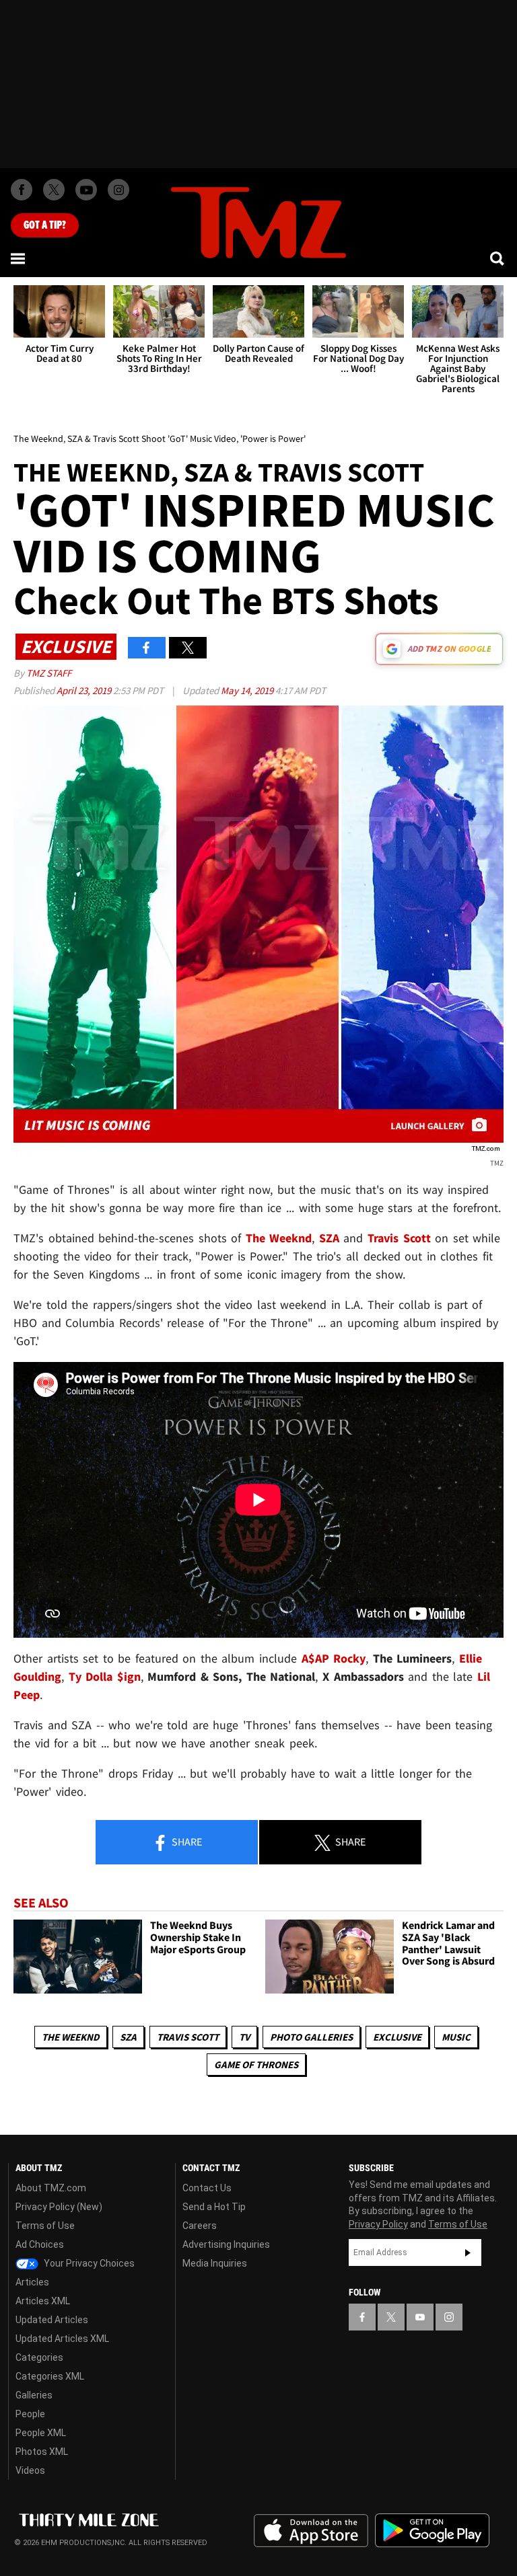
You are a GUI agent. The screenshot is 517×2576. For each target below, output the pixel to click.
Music (456, 2037)
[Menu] (19, 258)
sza (128, 2037)
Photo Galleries (311, 2037)
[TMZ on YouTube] (420, 2317)
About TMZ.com (51, 2188)
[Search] (498, 258)
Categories (39, 2357)
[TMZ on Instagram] (118, 190)
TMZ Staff (49, 673)
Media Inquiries (215, 2263)
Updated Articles (52, 2320)
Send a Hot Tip (214, 2207)
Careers (200, 2226)
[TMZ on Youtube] (86, 190)
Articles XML (43, 2301)
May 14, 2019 (248, 690)
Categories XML (50, 2376)
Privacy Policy (378, 2224)
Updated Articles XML (62, 2339)
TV (244, 2037)
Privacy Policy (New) (59, 2207)
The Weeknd (71, 2037)
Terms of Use (45, 2226)
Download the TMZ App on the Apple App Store (311, 2531)
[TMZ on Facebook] (22, 190)
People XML (41, 2433)
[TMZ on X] (54, 190)
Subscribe (468, 2252)
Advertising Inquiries (226, 2244)
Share (186, 1842)
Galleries (34, 2395)
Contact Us (207, 2188)
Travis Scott (188, 2037)
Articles (32, 2282)
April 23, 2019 (85, 690)
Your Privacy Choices (88, 2263)
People (30, 2414)
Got (45, 225)
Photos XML (42, 2452)
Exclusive (397, 2037)
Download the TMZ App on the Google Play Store (432, 2531)
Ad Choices (40, 2244)
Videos (30, 2470)
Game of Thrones (256, 2064)
